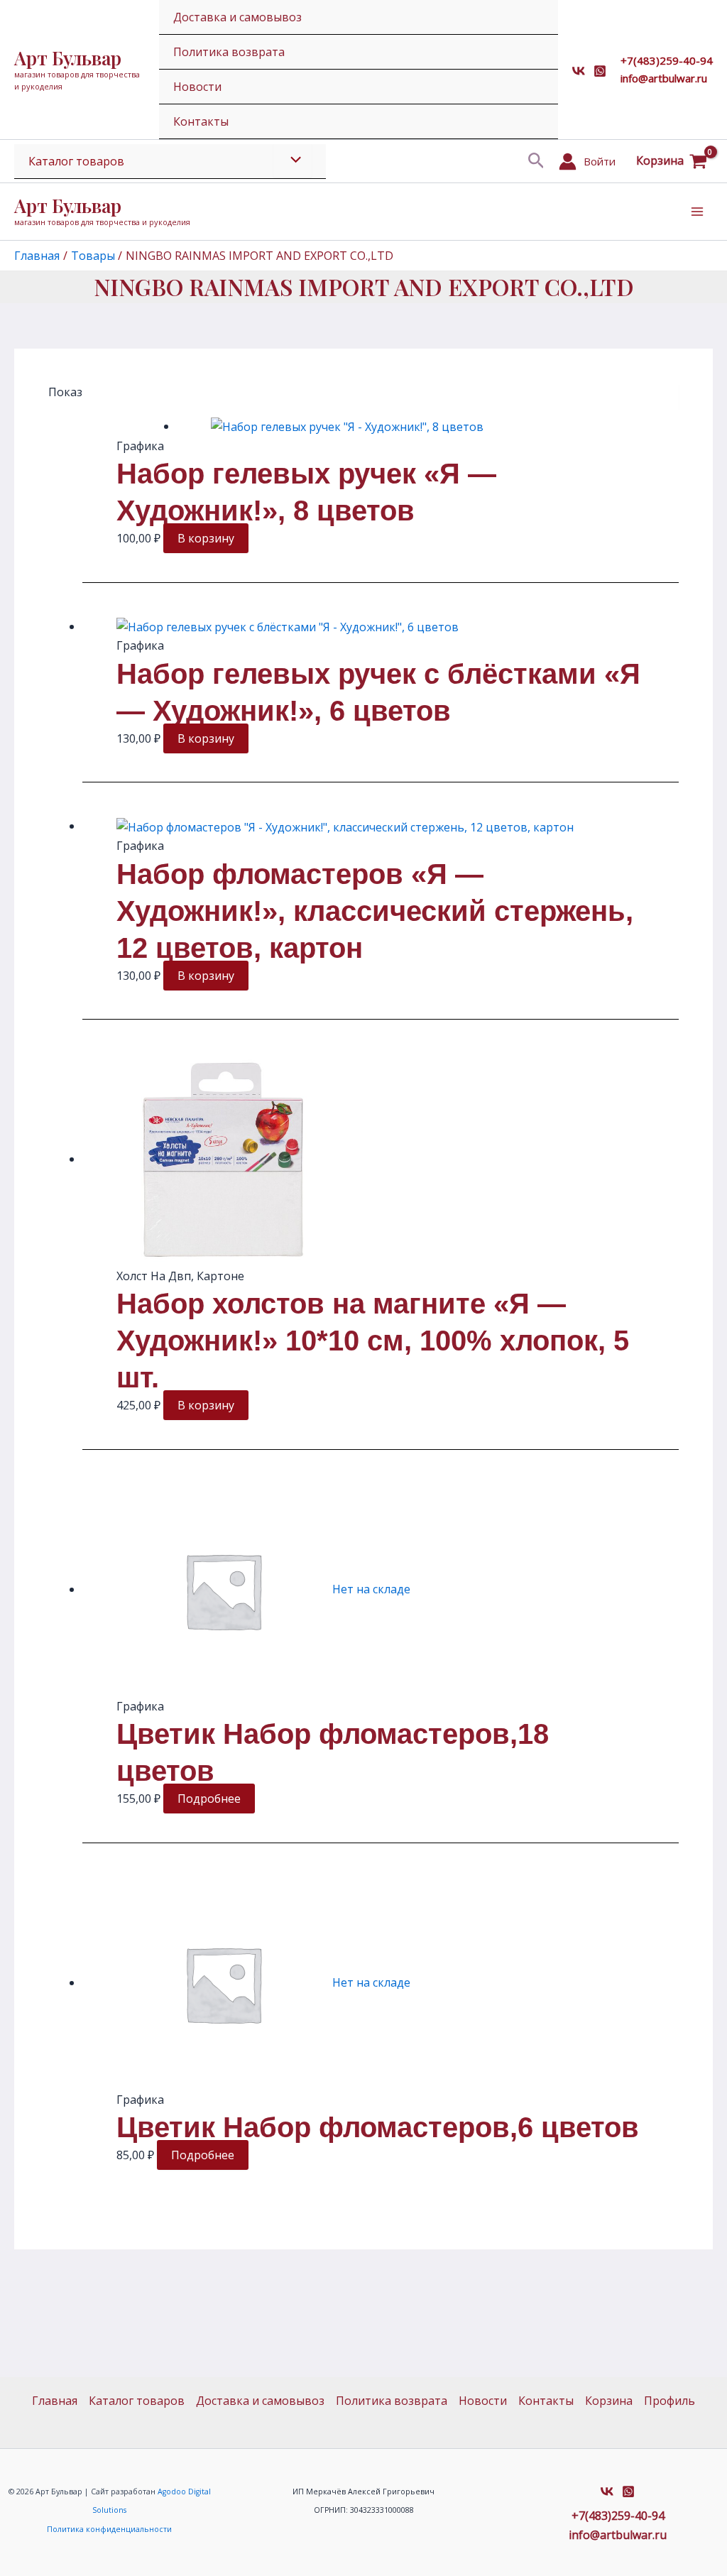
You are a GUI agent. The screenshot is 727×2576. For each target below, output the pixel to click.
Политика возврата (229, 52)
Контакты (201, 121)
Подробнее (209, 1799)
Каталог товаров (76, 161)
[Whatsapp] (600, 71)
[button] (536, 162)
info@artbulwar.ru (664, 78)
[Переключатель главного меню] (697, 212)
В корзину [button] (206, 538)
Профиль (669, 2401)
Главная (55, 2401)
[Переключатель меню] (293, 160)
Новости (197, 87)
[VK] (579, 71)
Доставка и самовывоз (237, 17)
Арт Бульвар (68, 58)
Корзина (609, 2401)
